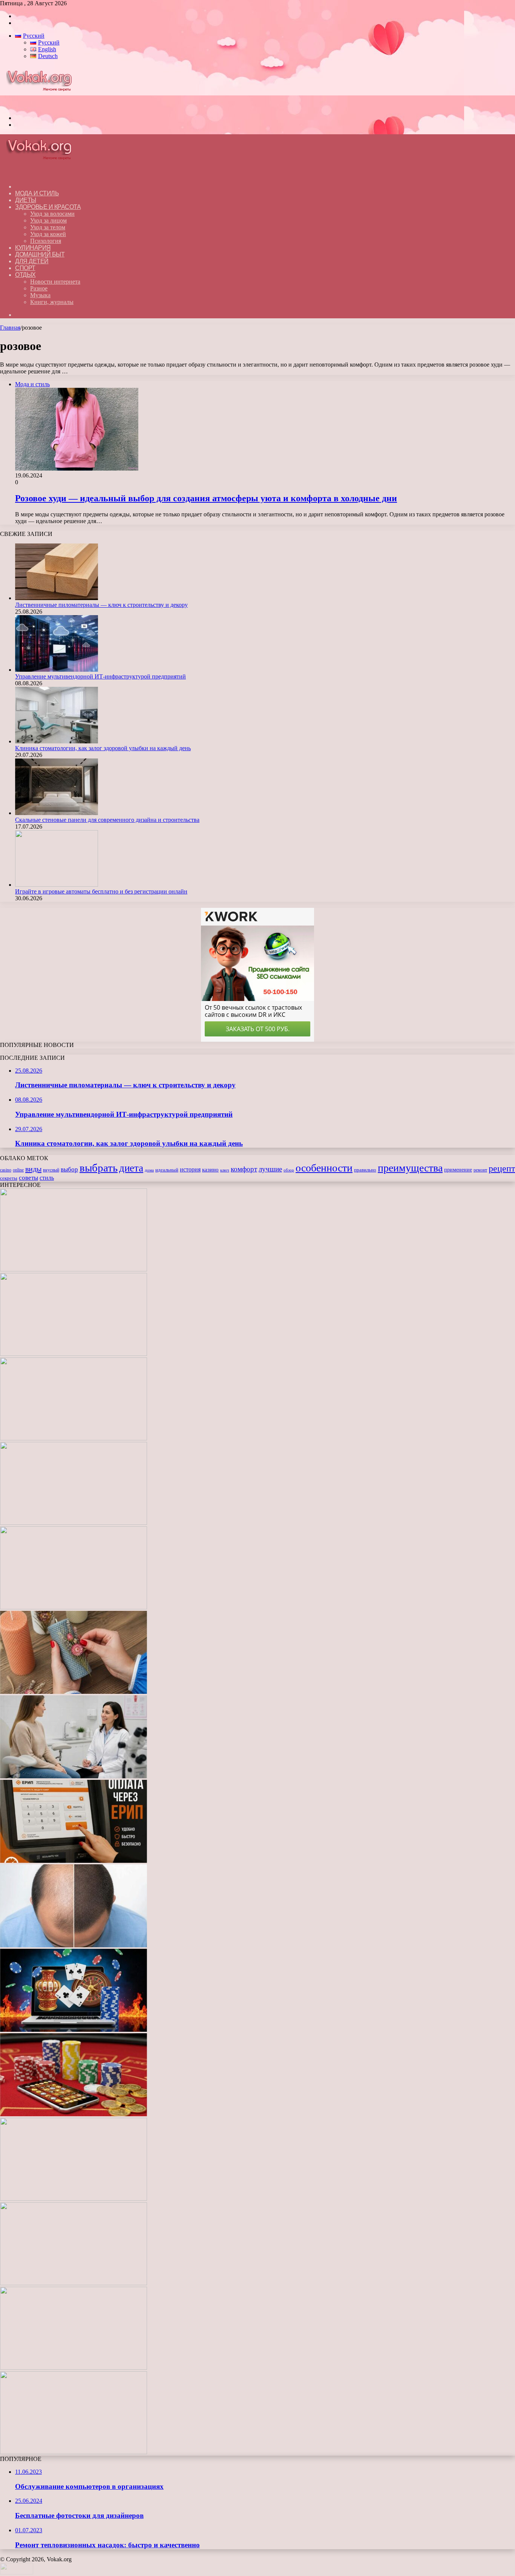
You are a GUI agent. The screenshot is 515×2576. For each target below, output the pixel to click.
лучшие (270, 1169)
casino (6, 1170)
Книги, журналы (52, 302)
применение (458, 1170)
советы (28, 1178)
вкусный (51, 1170)
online (18, 1170)
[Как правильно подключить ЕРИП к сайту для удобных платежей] (74, 1861)
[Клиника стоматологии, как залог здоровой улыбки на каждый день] (57, 741)
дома (149, 1170)
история (190, 1169)
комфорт (244, 1169)
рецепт (502, 1168)
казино (210, 1170)
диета (131, 1168)
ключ (225, 1170)
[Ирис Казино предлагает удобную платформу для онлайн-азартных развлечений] (74, 2030)
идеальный (167, 1170)
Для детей (32, 261)
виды (33, 1169)
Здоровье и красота (48, 207)
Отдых (25, 275)
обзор (289, 1170)
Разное (39, 288)
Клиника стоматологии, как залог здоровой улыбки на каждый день (103, 748)
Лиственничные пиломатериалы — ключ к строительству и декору (101, 605)
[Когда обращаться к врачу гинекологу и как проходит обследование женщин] (74, 1776)
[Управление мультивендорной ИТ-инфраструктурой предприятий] (57, 670)
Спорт (25, 268)
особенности (324, 1168)
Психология (46, 241)
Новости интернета (55, 282)
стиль (47, 1178)
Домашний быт (40, 254)
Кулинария (33, 248)
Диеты (26, 200)
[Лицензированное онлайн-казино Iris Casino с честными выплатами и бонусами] (74, 2368)
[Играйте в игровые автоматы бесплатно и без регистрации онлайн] (57, 885)
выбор (69, 1169)
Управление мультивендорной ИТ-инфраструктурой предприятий (100, 676)
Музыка (40, 295)
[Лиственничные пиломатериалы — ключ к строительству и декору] (57, 598)
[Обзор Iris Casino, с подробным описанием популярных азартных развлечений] (74, 2114)
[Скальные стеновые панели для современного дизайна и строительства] (57, 813)
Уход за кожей (48, 234)
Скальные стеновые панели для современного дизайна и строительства (107, 820)
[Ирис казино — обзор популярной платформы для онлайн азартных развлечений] (74, 2283)
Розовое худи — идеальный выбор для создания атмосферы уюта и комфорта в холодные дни (206, 498)
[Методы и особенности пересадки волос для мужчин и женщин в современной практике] (74, 1945)
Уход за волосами (52, 214)
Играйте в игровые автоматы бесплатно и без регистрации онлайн (101, 891)
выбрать (99, 1168)
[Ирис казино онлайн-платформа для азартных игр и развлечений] (74, 2199)
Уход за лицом (48, 220)
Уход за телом (48, 227)
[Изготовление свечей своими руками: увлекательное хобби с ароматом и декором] (74, 1692)
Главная (10, 328)
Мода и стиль (37, 193)
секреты (9, 1178)
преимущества (410, 1168)
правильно (365, 1170)
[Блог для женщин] (43, 105)
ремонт (480, 1170)
